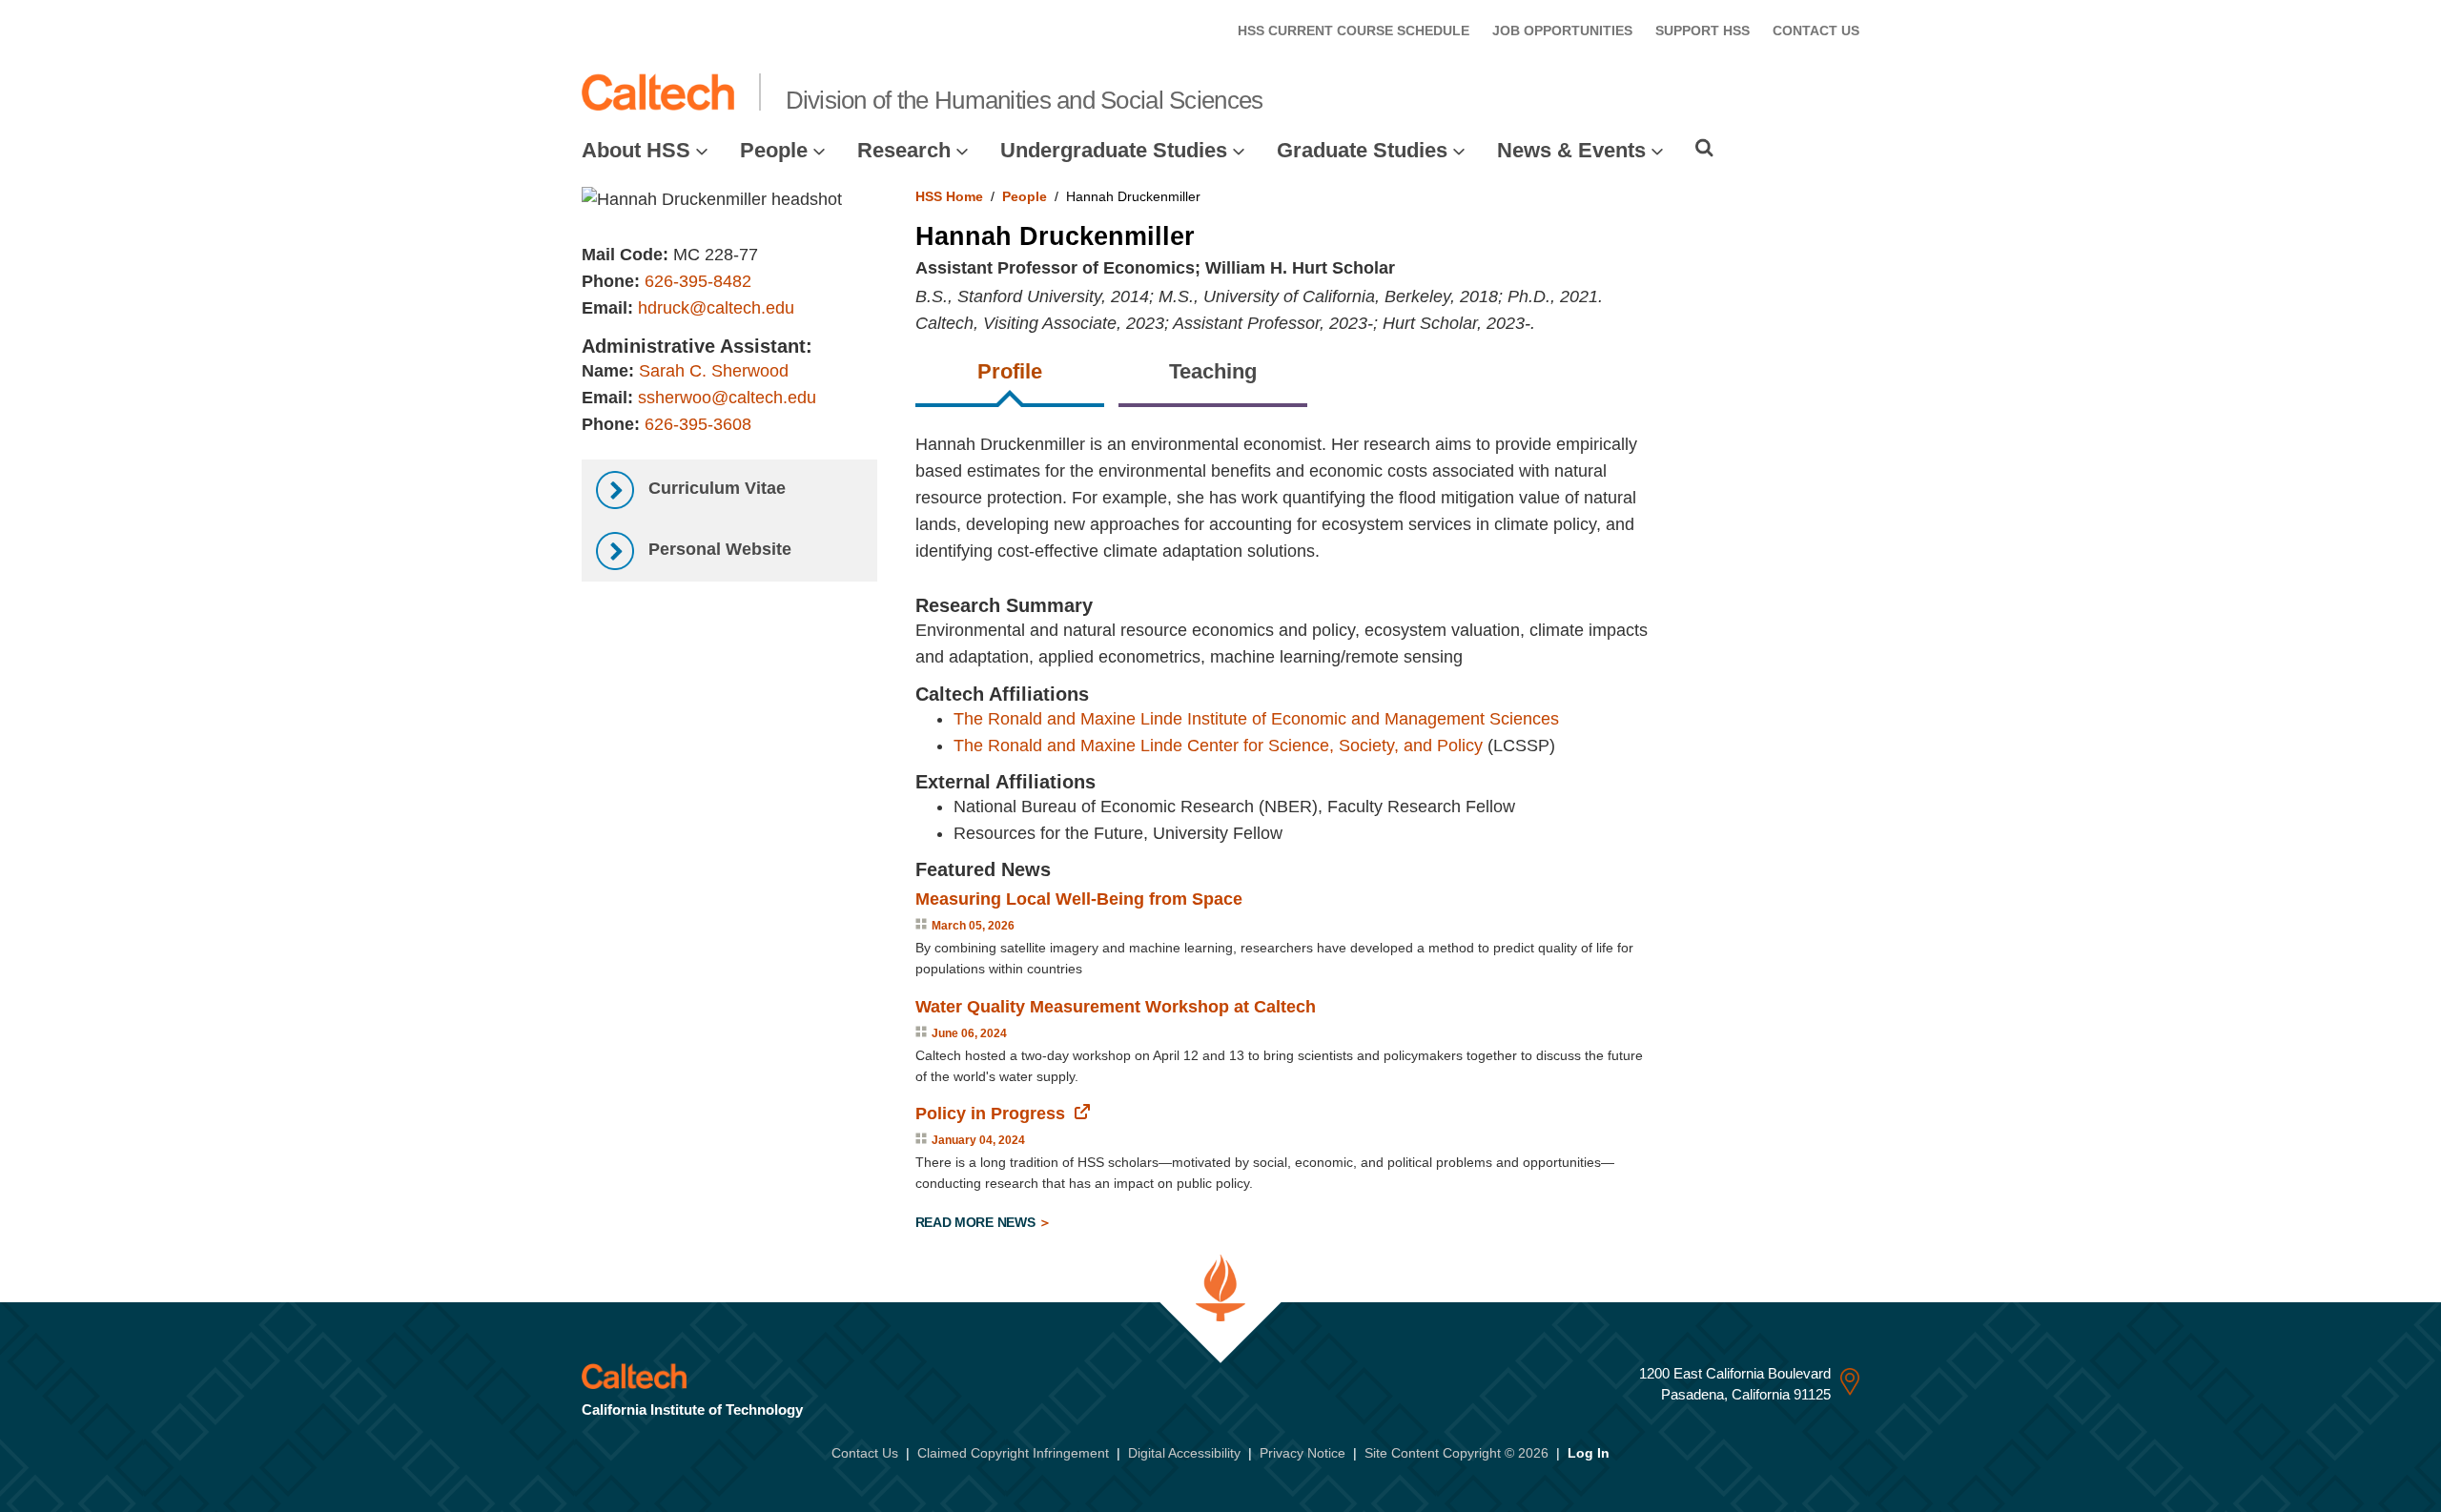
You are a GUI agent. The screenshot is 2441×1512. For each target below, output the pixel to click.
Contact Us (865, 1453)
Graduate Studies (1362, 150)
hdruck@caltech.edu (716, 308)
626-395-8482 (698, 281)
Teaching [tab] (1213, 371)
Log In (1589, 1453)
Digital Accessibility (1184, 1453)
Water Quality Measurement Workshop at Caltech (1116, 1007)
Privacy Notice (1303, 1453)
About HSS (636, 150)
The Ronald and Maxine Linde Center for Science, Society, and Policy (1218, 746)
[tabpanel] (1388, 836)
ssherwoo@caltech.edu (727, 398)
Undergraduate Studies (1114, 150)
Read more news (977, 1222)
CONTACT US (1816, 31)
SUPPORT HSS (1703, 31)
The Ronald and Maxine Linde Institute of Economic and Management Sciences (1256, 719)
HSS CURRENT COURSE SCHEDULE (1354, 31)
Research (904, 150)
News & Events (1571, 150)
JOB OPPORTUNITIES (1562, 31)
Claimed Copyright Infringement (1013, 1453)
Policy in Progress (990, 1114)
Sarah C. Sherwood (714, 371)
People (774, 150)
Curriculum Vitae (715, 488)
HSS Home (949, 196)
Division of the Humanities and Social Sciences (1025, 100)
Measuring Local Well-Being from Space (1079, 899)
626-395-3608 (698, 424)
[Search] (1704, 148)
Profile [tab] (1010, 371)
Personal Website (718, 549)
